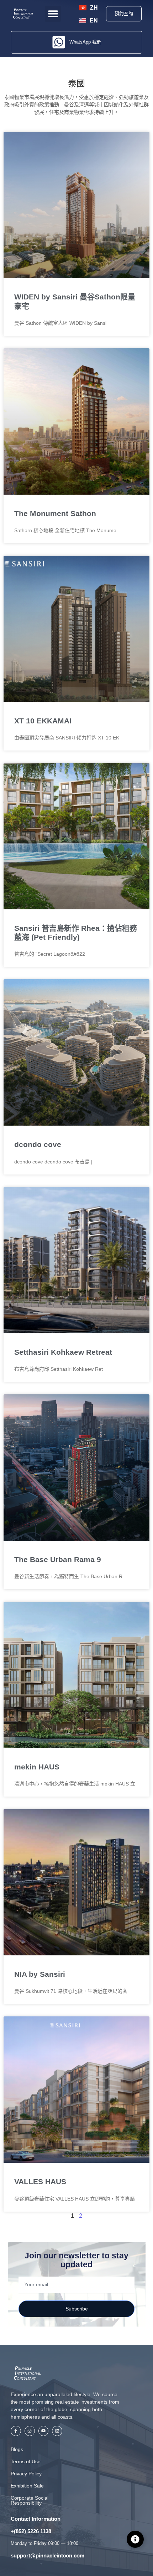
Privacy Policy (26, 2474)
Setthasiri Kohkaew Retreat (63, 1352)
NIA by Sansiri (40, 1974)
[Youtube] (44, 2431)
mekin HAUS (37, 1767)
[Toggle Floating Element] (135, 2539)
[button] (53, 14)
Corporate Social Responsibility (30, 2500)
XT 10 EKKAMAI (43, 721)
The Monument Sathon (55, 513)
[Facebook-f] (16, 2431)
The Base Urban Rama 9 (58, 1559)
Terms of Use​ (26, 2461)
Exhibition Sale (27, 2486)
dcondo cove (38, 1144)
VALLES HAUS (40, 2181)
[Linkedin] (57, 2431)
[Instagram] (30, 2431)
